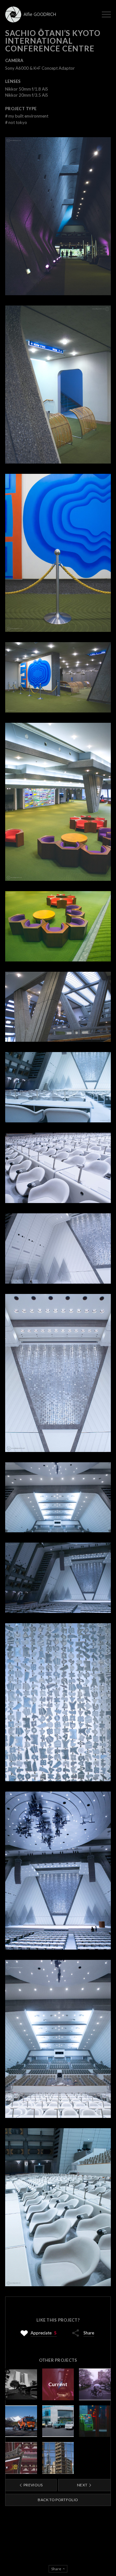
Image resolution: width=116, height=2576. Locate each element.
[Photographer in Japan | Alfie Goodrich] (32, 14)
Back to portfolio (58, 2500)
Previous (33, 2485)
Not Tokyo (16, 122)
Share (89, 2333)
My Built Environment (27, 116)
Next (83, 2485)
